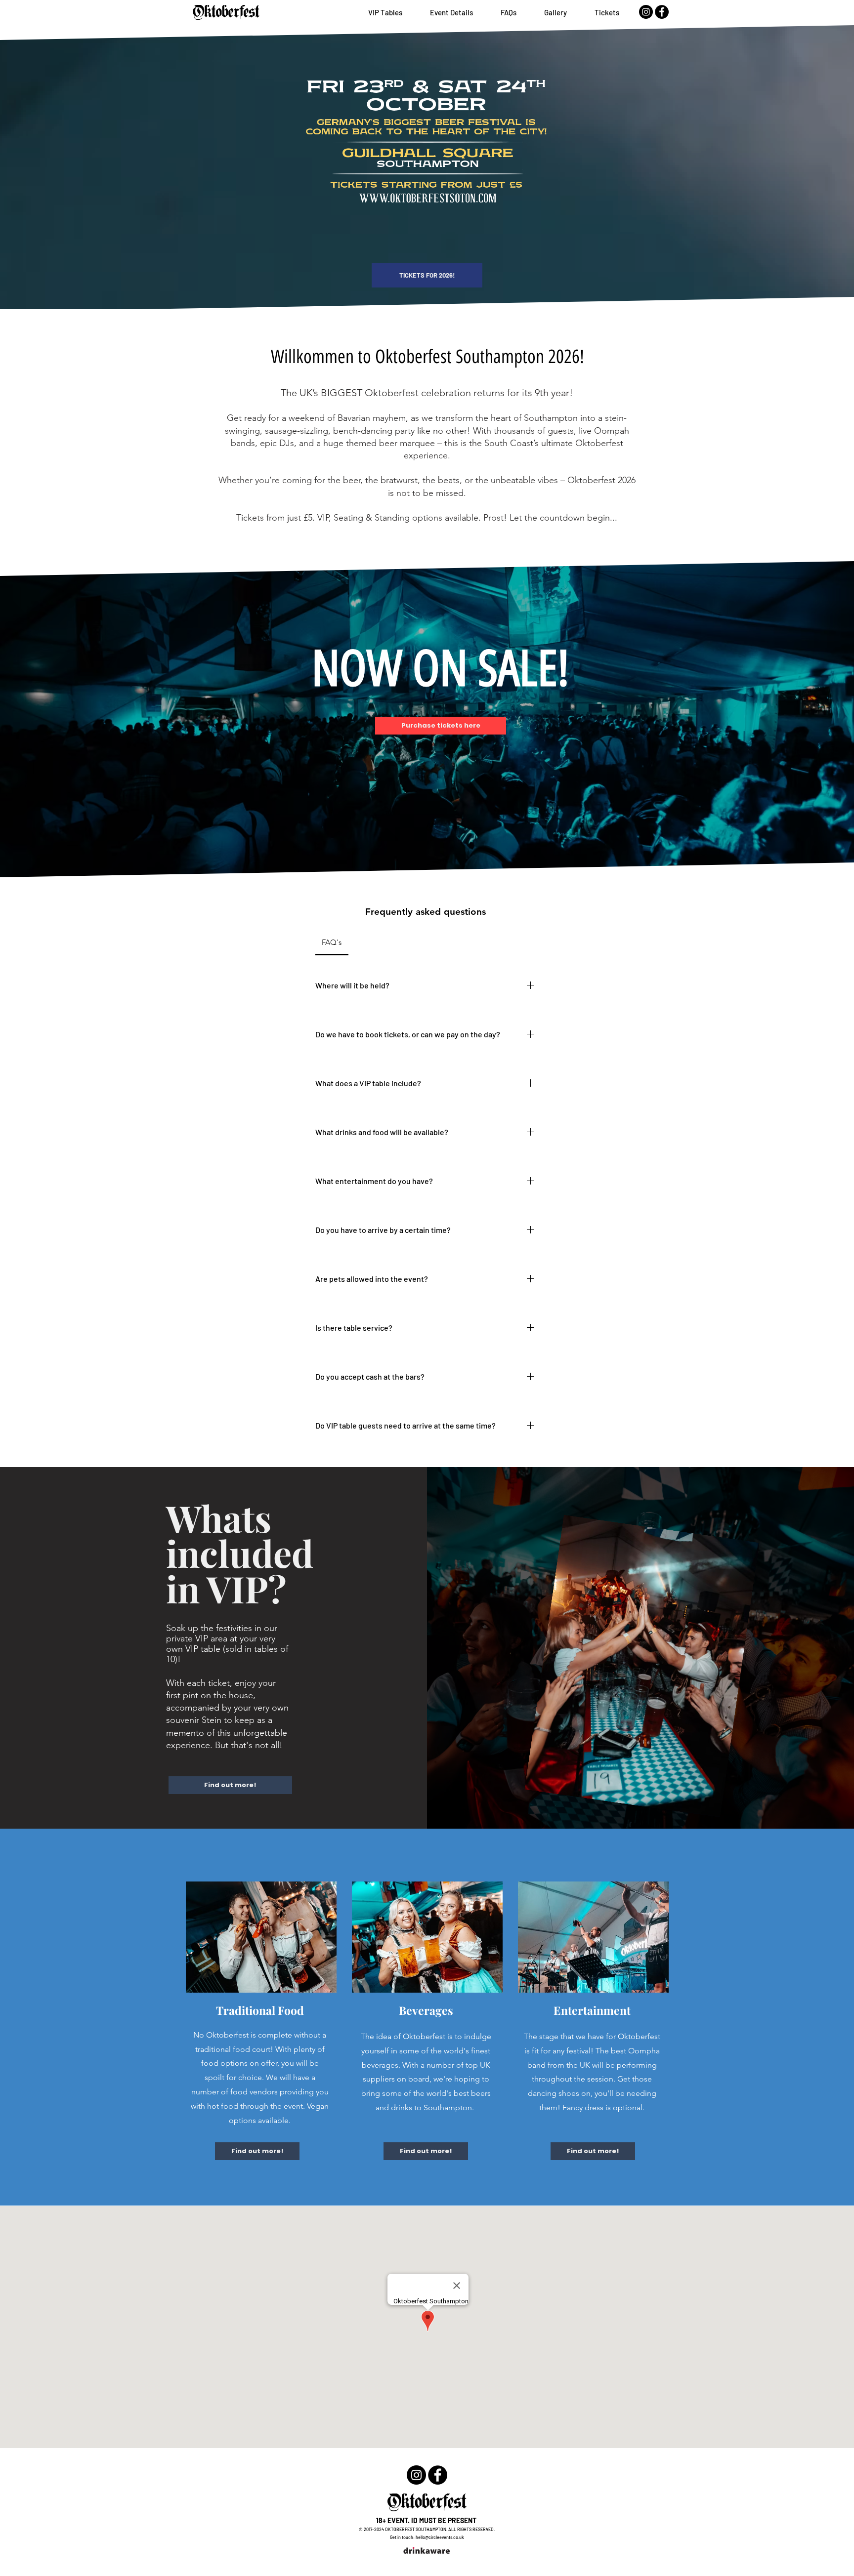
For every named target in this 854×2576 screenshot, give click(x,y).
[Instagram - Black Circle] (646, 12)
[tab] (332, 942)
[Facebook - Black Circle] (662, 12)
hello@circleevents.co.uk (440, 2537)
